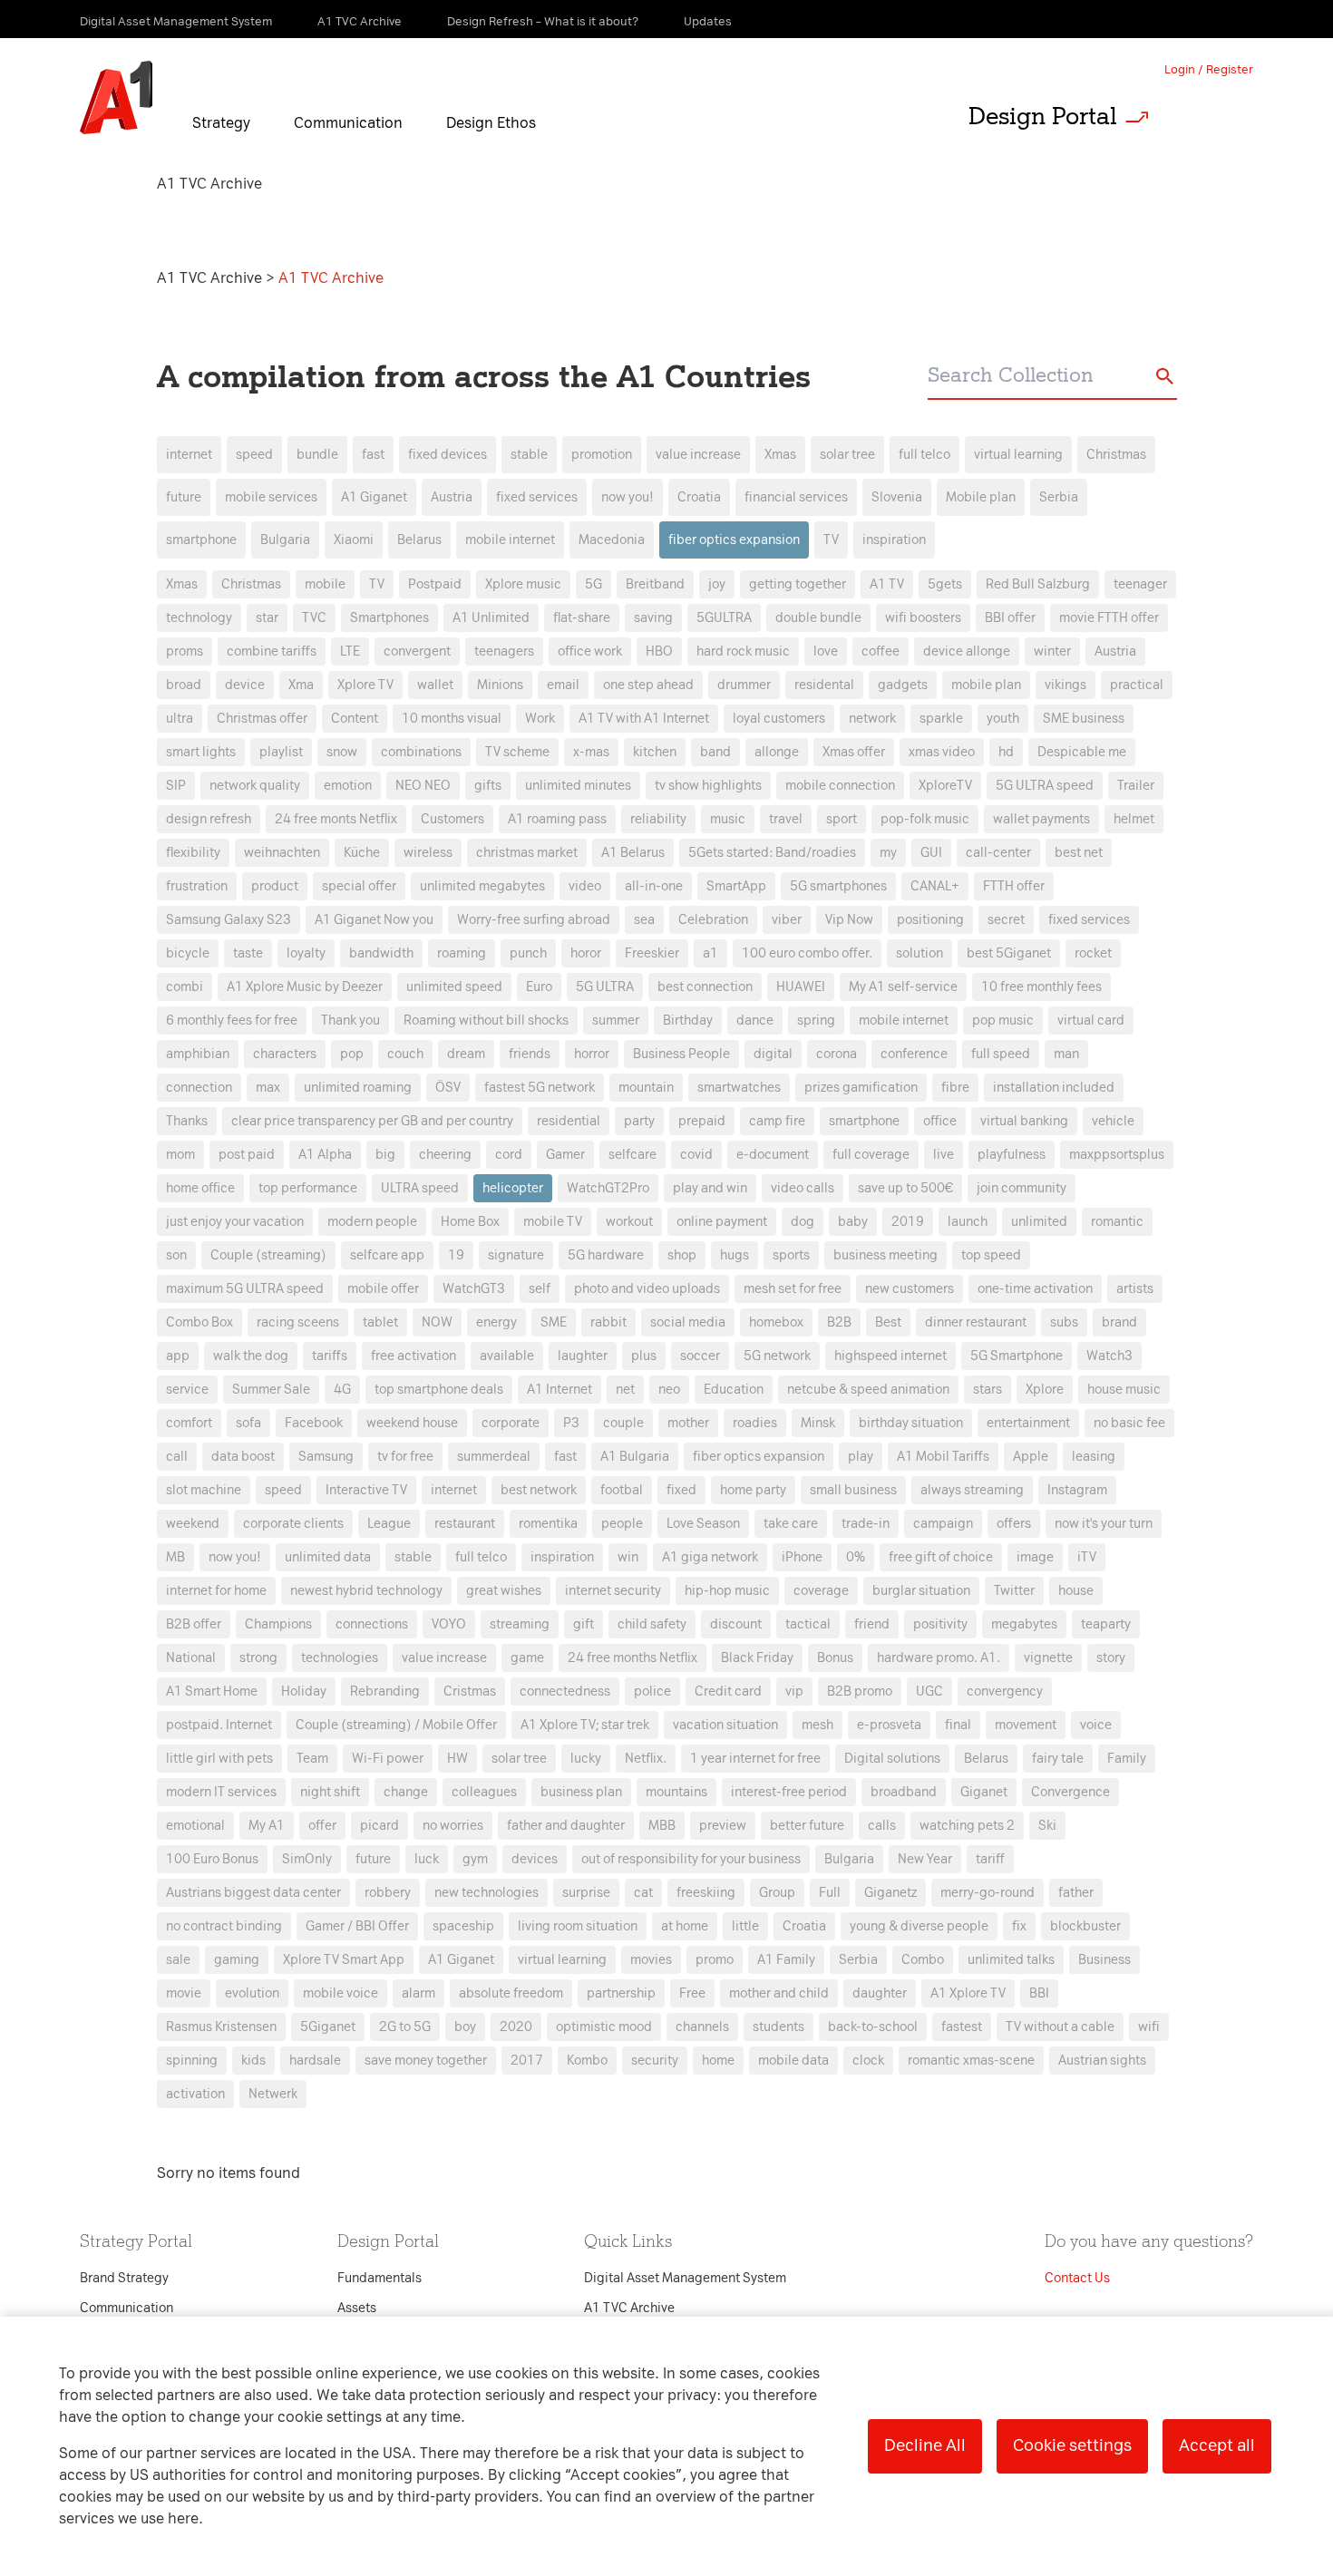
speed (254, 455)
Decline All (925, 2445)
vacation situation (725, 1725)
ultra (180, 719)
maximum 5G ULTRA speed (245, 1289)
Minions (500, 685)
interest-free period (789, 1792)
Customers (452, 819)
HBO (659, 651)
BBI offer (1010, 618)
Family (1127, 1759)
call (177, 1457)
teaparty (1106, 1624)
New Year (925, 1859)
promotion (602, 455)
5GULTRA (724, 618)
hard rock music (743, 651)
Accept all (1217, 2445)
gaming (237, 1960)
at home (685, 1926)
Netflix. (646, 1759)
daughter (880, 1993)
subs (1064, 1322)
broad (184, 685)
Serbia (1059, 497)
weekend (193, 1524)
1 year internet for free (755, 1759)
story (1111, 1658)
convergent (417, 651)
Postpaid (435, 584)
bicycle (188, 953)
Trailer (1136, 786)
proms (185, 651)
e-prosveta (889, 1725)
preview (723, 1826)
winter (1052, 651)
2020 (516, 2027)
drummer (744, 685)
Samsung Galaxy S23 (229, 920)
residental (824, 685)
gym (475, 1859)
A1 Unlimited (491, 618)
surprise (586, 1893)
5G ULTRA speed (1045, 786)
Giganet (984, 1792)
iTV (1087, 1557)
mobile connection (840, 786)
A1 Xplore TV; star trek (585, 1725)
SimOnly (307, 1859)
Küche (362, 853)
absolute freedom (511, 1993)
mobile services (271, 497)
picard (379, 1826)
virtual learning (1018, 455)
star (267, 618)
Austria (452, 497)
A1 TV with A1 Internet (644, 719)
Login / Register (1209, 69)
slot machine (204, 1490)
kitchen (655, 752)
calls (882, 1826)
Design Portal (1043, 116)
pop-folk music (925, 819)
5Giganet (328, 2027)
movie (184, 1993)
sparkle (941, 719)
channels (702, 2027)
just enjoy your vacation (235, 1222)
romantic (1117, 1222)
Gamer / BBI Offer (357, 1926)
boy (465, 2027)
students (778, 2027)
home (718, 2061)
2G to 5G (405, 2027)
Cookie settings (1072, 2445)
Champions (278, 1624)
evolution (252, 1993)
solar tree (847, 455)
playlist (281, 752)
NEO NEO (423, 786)
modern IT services (221, 1792)
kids (253, 2061)
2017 (527, 2061)
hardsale (315, 2061)
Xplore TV (365, 685)
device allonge (967, 651)
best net (1079, 853)
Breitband (655, 584)
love (826, 651)
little (745, 1926)
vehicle (1113, 1121)
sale (178, 1960)
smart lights (201, 752)
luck (427, 1859)
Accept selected (810, 1670)
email (563, 685)
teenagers (504, 651)
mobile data (793, 2061)
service (187, 1390)
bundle (317, 455)
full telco (924, 455)
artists (1135, 1289)
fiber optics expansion (734, 540)
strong (258, 1658)
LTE (350, 651)
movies (651, 1960)
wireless (428, 853)
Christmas (1116, 455)
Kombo (587, 2061)
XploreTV (945, 786)
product (275, 886)
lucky (586, 1759)
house (1076, 1591)
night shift (330, 1792)
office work (590, 651)
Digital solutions (892, 1759)
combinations (421, 752)
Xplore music (523, 584)
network (872, 719)
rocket (1093, 953)
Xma (301, 685)
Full (830, 1893)
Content (355, 719)
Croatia (699, 497)
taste (248, 953)
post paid (247, 1155)
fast (373, 455)
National (191, 1658)
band (715, 752)
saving (653, 618)
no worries (453, 1826)
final (958, 1725)
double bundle (818, 618)
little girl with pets (219, 1759)
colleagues (484, 1792)
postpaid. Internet (219, 1725)
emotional (195, 1826)
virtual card (1091, 1021)
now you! (628, 497)
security (655, 2061)
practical (1137, 685)
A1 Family (786, 1960)
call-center (998, 853)
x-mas (591, 752)
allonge (777, 752)
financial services (796, 497)
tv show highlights (708, 786)
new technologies (486, 1893)
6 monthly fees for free (232, 1021)
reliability (658, 819)
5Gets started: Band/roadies (772, 853)
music (728, 819)
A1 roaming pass (557, 819)
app (178, 1356)
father (1076, 1893)
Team (312, 1759)
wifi (1149, 2027)
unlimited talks (1011, 1960)
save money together (426, 2061)
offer (322, 1826)
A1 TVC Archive (211, 278)
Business (1104, 1960)
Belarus (419, 540)
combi (185, 987)
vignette (1048, 1658)
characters (285, 1054)
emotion (348, 786)
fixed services (537, 497)
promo (715, 1960)
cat (643, 1893)
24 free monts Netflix (336, 819)
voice (1096, 1725)
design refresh (209, 819)
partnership (621, 1993)
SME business (1084, 719)
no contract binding (224, 1926)
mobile (325, 584)
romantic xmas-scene (971, 2061)
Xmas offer (854, 752)
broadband (904, 1792)
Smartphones (389, 618)
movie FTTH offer (1109, 618)
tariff (990, 1859)
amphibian (198, 1054)
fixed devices (448, 455)
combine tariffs (272, 651)
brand (1119, 1322)
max (268, 1088)
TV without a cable (1060, 2027)
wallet (435, 685)
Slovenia (897, 497)
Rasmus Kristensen (221, 2027)
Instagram (1077, 1490)
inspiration (894, 540)
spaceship (463, 1926)
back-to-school (873, 2027)
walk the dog (251, 1356)
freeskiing (706, 1893)
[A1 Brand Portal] (116, 98)
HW (457, 1759)
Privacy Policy (476, 961)
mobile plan (986, 685)
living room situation (578, 1926)
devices (535, 1859)
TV (831, 540)
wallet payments (1041, 819)
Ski (1047, 1826)
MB (175, 1557)
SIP (176, 786)
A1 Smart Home (212, 1691)
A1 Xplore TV (968, 1993)
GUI (931, 853)
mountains (676, 1792)
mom (180, 1155)
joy (717, 584)
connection (199, 1088)
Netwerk (273, 2094)
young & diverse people (919, 1926)
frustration (197, 886)
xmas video (942, 752)
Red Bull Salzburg (1038, 584)
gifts (488, 786)
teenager (1140, 584)
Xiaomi (354, 540)
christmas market (527, 853)
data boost (243, 1457)
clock (868, 2061)
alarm (418, 1993)
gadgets (903, 685)
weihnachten (282, 853)
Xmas (780, 455)
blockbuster (1085, 1926)
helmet (1134, 819)
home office (200, 1188)
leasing (1094, 1457)
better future (807, 1826)
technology (199, 618)
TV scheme (517, 752)
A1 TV (887, 584)
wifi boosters (923, 618)
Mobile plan (981, 497)
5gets (945, 584)
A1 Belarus (633, 853)
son (176, 1255)
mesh (817, 1725)
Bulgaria (285, 540)
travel (786, 819)
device (245, 685)
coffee (881, 651)
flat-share (582, 618)
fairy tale (1058, 1759)
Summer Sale (271, 1390)
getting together (798, 584)
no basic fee (1129, 1423)
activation (195, 2094)
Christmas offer (262, 719)
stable (529, 455)
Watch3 (1109, 1356)
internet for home (216, 1591)
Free (692, 1993)
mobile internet (510, 540)
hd (1006, 752)
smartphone (201, 540)
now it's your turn (1104, 1524)
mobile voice (341, 1993)
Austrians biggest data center (253, 1893)
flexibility (193, 853)
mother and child (779, 1993)
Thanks (187, 1121)
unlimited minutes (578, 786)
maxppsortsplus (1117, 1155)
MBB (662, 1826)
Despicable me (1082, 752)
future (184, 497)
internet (189, 455)
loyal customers (779, 719)
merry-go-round (988, 1893)
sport (842, 819)
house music (1124, 1390)
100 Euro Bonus (212, 1859)
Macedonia (612, 540)
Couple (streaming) (268, 1255)
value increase (698, 455)
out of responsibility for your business (691, 1859)
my (888, 853)
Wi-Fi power (388, 1759)
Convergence (1070, 1792)
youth (1003, 719)
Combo (923, 1960)
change (406, 1792)
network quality (255, 786)
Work (540, 719)
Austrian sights (1102, 2061)
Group (777, 1893)
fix (1019, 1926)
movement (1026, 1725)
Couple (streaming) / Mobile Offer (396, 1725)
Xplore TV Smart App (344, 1960)
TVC (314, 618)
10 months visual (452, 719)
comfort (189, 1423)
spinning (192, 2061)
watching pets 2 (967, 1826)
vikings (1065, 685)
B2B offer (194, 1624)
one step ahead (648, 685)
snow (342, 752)
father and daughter (566, 1826)
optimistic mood (604, 2027)
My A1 (267, 1826)
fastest (962, 2027)
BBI (1039, 1993)
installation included (1054, 1088)
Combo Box (199, 1322)
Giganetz (890, 1893)
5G (594, 584)
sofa (248, 1423)
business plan (581, 1792)
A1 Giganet (374, 497)
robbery (388, 1893)
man (1066, 1054)
